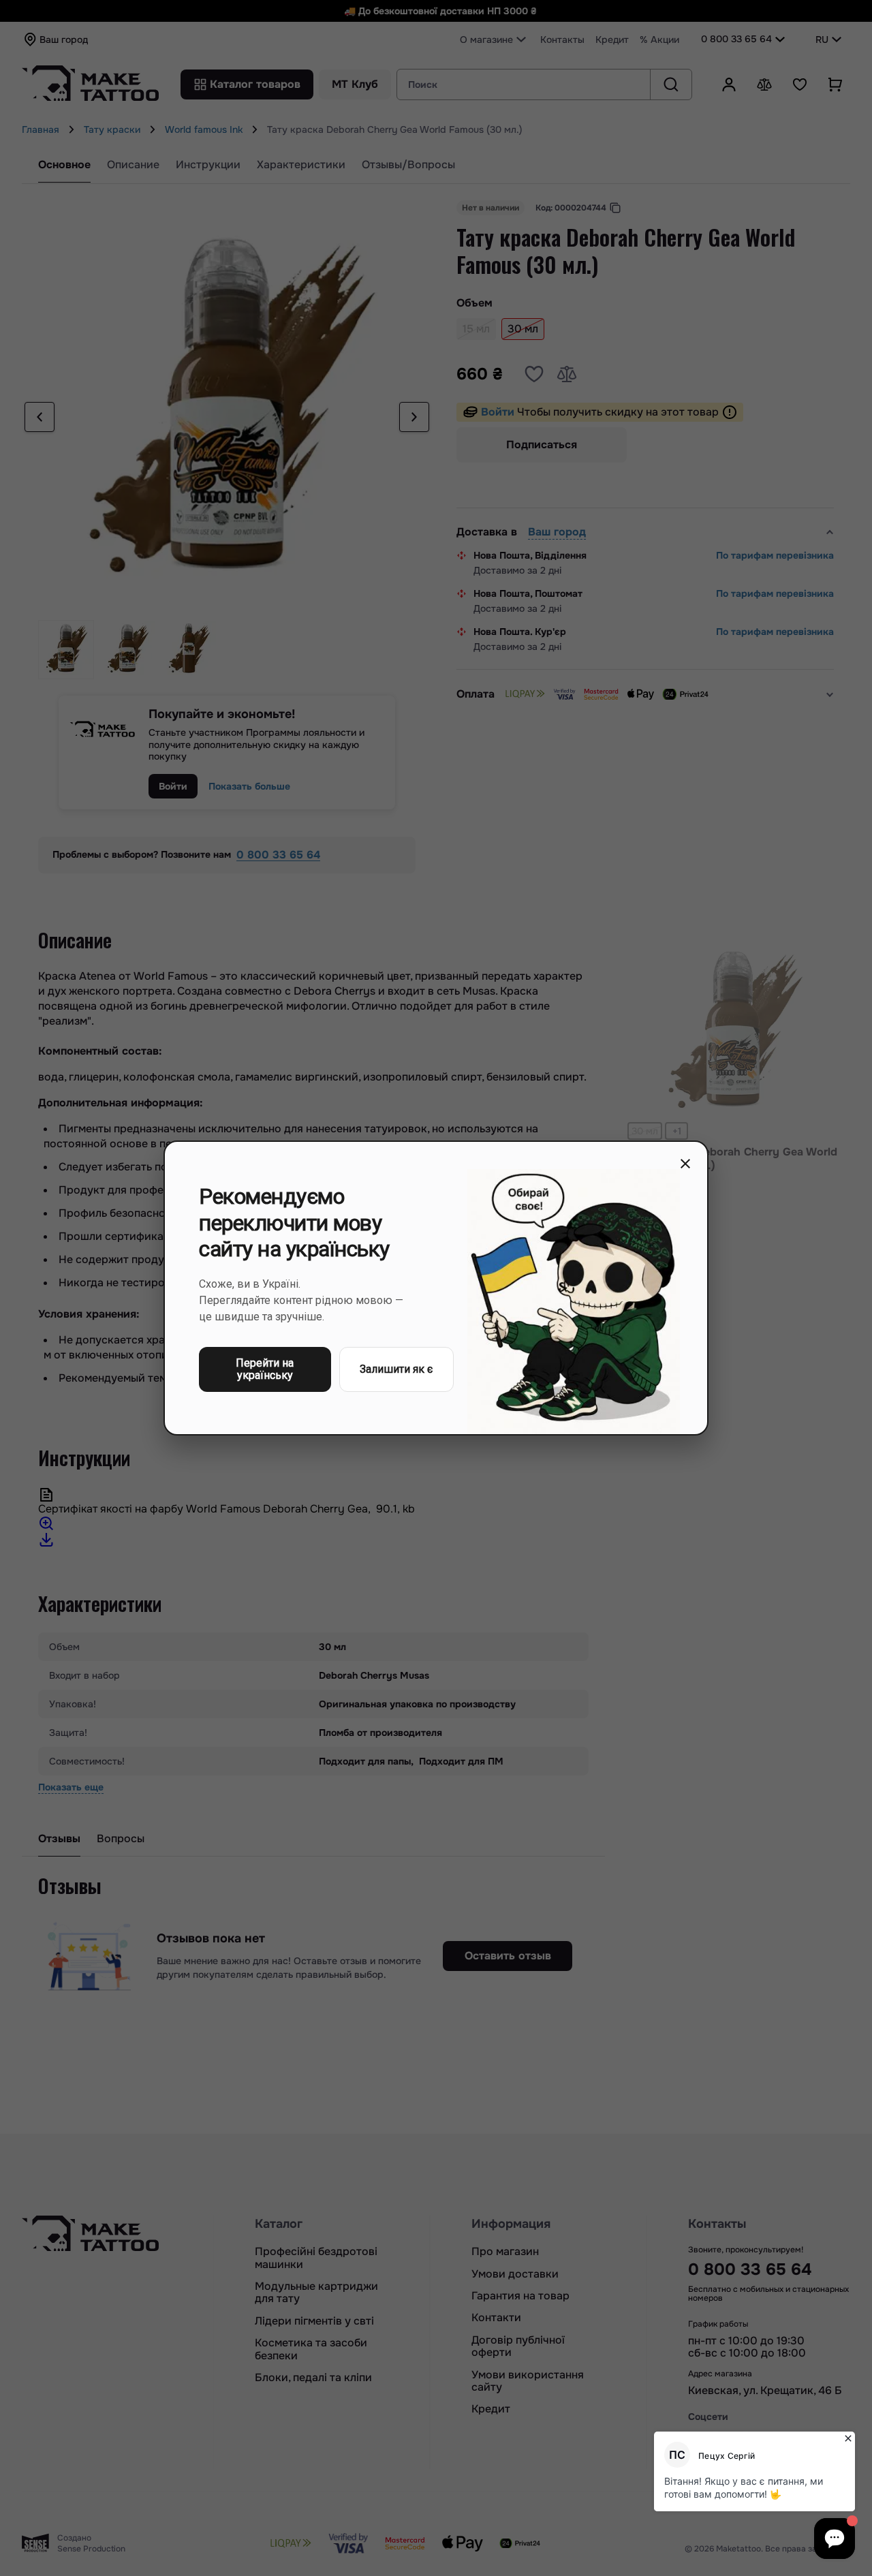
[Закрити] (685, 1164)
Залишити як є (396, 1369)
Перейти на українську (265, 1369)
